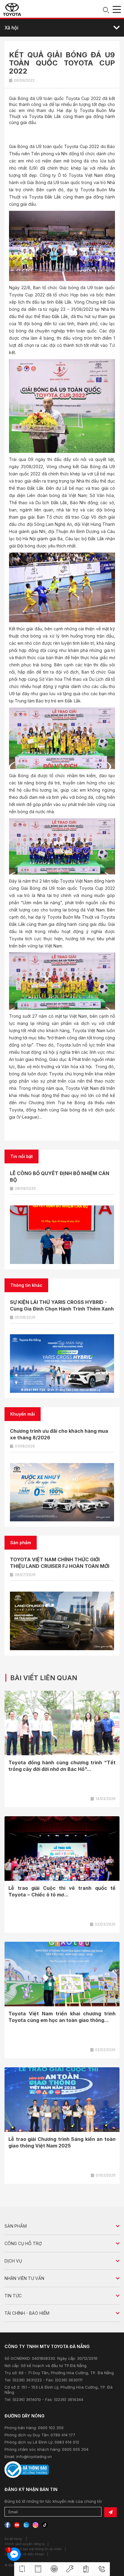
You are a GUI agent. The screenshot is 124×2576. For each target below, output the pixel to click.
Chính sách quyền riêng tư (25, 2544)
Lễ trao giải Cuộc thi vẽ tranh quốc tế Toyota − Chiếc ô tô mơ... (62, 1891)
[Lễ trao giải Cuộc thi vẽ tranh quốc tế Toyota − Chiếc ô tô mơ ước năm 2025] (62, 1849)
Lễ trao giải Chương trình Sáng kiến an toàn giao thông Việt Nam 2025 (62, 2142)
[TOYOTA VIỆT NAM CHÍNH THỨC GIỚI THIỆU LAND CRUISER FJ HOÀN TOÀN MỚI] (62, 1621)
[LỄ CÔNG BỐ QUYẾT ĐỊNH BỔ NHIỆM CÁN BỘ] (62, 1235)
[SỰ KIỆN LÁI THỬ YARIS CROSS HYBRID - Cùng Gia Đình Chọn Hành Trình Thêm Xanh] (62, 1364)
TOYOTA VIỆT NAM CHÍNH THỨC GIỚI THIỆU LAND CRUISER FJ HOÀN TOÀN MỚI (60, 1563)
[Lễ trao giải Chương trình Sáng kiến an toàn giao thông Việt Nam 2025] (62, 2100)
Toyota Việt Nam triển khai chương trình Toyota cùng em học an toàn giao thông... (62, 2017)
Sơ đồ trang (13, 2539)
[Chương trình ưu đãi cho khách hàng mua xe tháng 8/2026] (62, 1492)
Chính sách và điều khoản (24, 2554)
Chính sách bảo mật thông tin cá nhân (33, 2549)
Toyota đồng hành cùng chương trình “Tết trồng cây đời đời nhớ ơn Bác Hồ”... (62, 1766)
